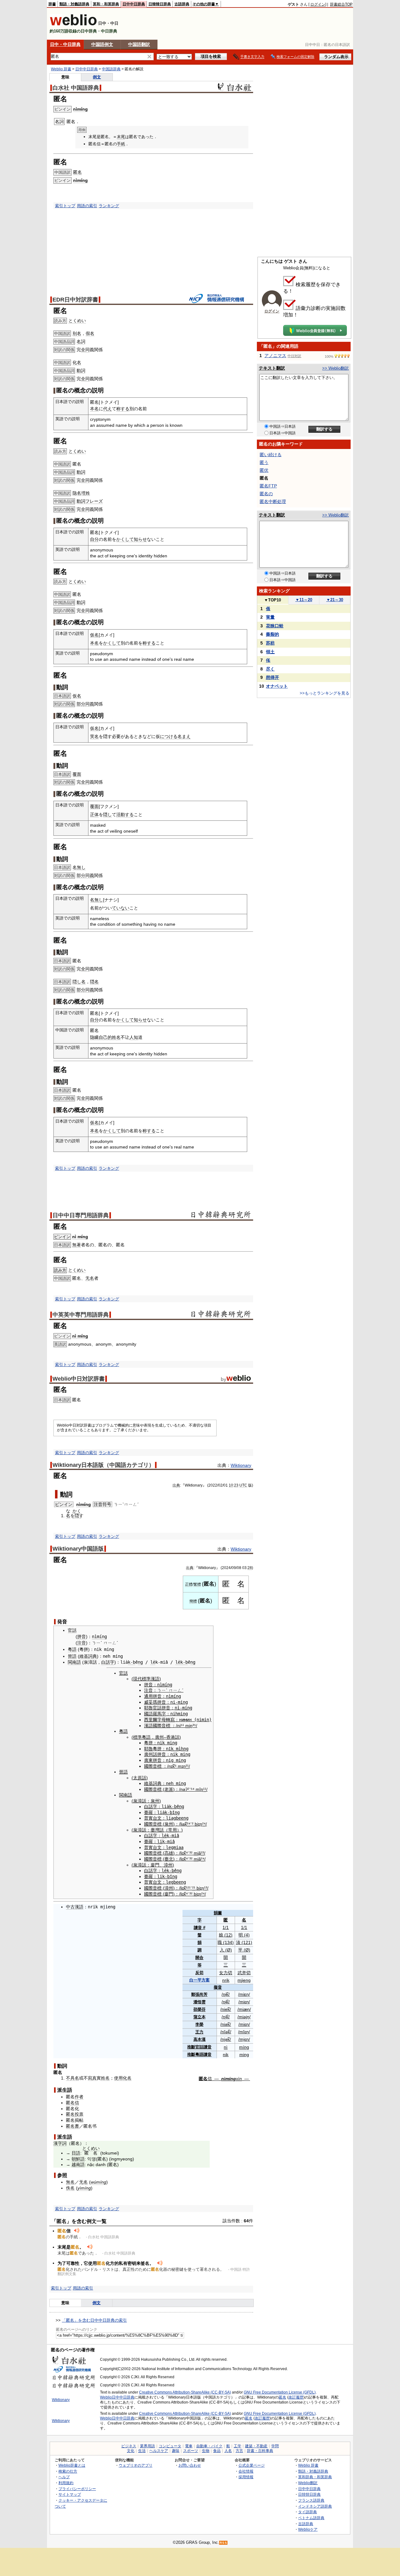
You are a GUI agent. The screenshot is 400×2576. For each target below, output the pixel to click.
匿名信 (72, 2103)
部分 (81, 704)
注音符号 (102, 1504)
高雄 (169, 1853)
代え (107, 409)
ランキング (109, 206)
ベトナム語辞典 (311, 2518)
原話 (142, 1778)
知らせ (140, 539)
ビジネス (129, 2446)
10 (231, 1485)
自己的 (105, 1037)
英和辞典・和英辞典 (315, 2477)
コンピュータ (170, 2446)
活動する (125, 815)
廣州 (159, 1737)
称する (123, 409)
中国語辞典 (111, 69)
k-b (132, 1662)
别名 (77, 333)
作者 (79, 2097)
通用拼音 (153, 1696)
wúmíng (98, 2182)
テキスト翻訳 (272, 368)
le (153, 1662)
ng (140, 1662)
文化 (131, 2451)
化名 (77, 362)
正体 (94, 815)
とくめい (77, 321)
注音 (82, 1643)
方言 (239, 2451)
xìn (239, 2079)
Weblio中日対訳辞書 (79, 1379)
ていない (121, 908)
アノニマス (275, 356)
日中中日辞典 (134, 4)
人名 (228, 2451)
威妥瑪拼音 (155, 1702)
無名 (70, 2182)
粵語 (72, 1649)
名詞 (81, 341)
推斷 (191, 2047)
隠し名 (79, 982)
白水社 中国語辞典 (76, 88)
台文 (157, 1818)
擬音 (218, 1987)
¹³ (206, 1888)
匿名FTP (268, 486)
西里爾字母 (155, 1720)
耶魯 (148, 1708)
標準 (137, 1737)
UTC (243, 1485)
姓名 (116, 1037)
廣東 (148, 1760)
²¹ (187, 1766)
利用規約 (66, 2483)
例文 (97, 77)
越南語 (78, 2165)
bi (196, 1824)
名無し (79, 867)
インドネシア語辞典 (315, 2506)
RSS (223, 2543)
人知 (134, 1037)
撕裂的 (272, 634)
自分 (94, 539)
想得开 (272, 677)
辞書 (52, 4)
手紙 (121, 144)
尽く (270, 669)
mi (188, 1726)
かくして (125, 539)
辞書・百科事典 (260, 2451)
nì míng (80, 1237)
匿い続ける (271, 455)
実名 (94, 736)
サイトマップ (70, 2494)
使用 (118, 2078)
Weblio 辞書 (61, 69)
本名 (94, 409)
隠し (107, 815)
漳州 (168, 1865)
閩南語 (74, 1662)
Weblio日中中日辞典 (117, 2397)
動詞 (81, 371)
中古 (70, 1907)
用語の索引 (87, 206)
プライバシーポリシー (77, 2489)
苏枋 (270, 643)
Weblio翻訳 (308, 2483)
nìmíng (80, 109)
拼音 (82, 1637)
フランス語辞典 (311, 2500)
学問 (275, 2446)
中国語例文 (102, 44)
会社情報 (246, 2471)
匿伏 (264, 470)
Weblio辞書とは (72, 2465)
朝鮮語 (78, 2159)
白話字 (108, 1662)
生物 (206, 2451)
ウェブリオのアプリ (136, 2465)
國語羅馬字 (155, 1714)
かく (77, 1511)
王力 (199, 2032)
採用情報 (246, 2477)
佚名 (70, 2188)
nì (226, 2047)
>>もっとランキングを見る (325, 693)
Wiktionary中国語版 (78, 1549)
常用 (172, 1830)
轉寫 (170, 1720)
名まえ (184, 736)
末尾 (121, 137)
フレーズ (94, 501)
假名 (90, 333)
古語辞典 (182, 4)
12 (228, 1935)
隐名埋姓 (81, 493)
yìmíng (84, 2188)
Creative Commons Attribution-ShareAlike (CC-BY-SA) (185, 2392)
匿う (264, 462)
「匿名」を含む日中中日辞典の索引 (94, 2320)
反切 (199, 1973)
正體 (189, 1584)
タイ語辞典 (307, 2512)
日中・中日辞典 (65, 44)
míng (244, 2047)
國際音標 (162, 1726)
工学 (237, 2446)
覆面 (77, 774)
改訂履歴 (296, 2397)
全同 (85, 350)
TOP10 (272, 600)
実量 (270, 617)
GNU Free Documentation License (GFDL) (280, 2392)
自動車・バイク (209, 2446)
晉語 (72, 1656)
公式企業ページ (252, 2465)
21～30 (335, 600)
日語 (76, 2153)
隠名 (94, 982)
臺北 (169, 1859)
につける (169, 736)
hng (185, 1749)
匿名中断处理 (273, 501)
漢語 (148, 1726)
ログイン (318, 4)
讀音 (198, 1928)
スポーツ (191, 2451)
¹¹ (205, 1789)
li (160, 1841)
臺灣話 (157, 1830)
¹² (187, 1888)
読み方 (60, 1270)
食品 (217, 2451)
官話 (72, 1630)
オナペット (277, 686)
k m (175, 1749)
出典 (176, 1485)
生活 (142, 2451)
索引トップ (65, 206)
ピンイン (62, 1237)
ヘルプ (64, 2477)
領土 (270, 652)
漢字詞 (60, 2143)
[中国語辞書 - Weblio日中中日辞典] (73, 24)
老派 (169, 1789)
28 (250, 1568)
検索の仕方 (68, 2471)
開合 (199, 1958)
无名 (90, 1278)
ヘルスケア (159, 2451)
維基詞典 (88, 1656)
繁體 (197, 1584)
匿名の (266, 494)
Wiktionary (241, 1465)
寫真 (92, 2078)
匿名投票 (75, 2114)
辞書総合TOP (341, 4)
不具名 (72, 2078)
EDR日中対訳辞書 (75, 300)
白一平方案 (200, 1980)
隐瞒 (94, 1037)
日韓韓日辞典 (160, 4)
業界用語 (147, 2446)
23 (236, 1485)
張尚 (199, 1994)
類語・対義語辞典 (74, 4)
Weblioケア (308, 2529)
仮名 (94, 635)
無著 (77, 1245)
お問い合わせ (190, 2465)
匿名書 (72, 2126)
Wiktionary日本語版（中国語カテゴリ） (103, 1465)
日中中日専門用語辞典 (81, 1215)
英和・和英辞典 (106, 4)
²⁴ (189, 1824)
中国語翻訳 (139, 44)
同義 (90, 704)
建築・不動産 (256, 2446)
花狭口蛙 (275, 626)
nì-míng (183, 1708)
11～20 (304, 600)
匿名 (77, 172)
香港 (171, 1737)
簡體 (193, 1601)
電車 (189, 2446)
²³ (202, 1853)
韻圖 (218, 1913)
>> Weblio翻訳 (335, 368)
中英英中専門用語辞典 (81, 1315)
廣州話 (151, 1754)
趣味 (176, 2451)
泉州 (155, 1801)
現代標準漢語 (146, 1679)
